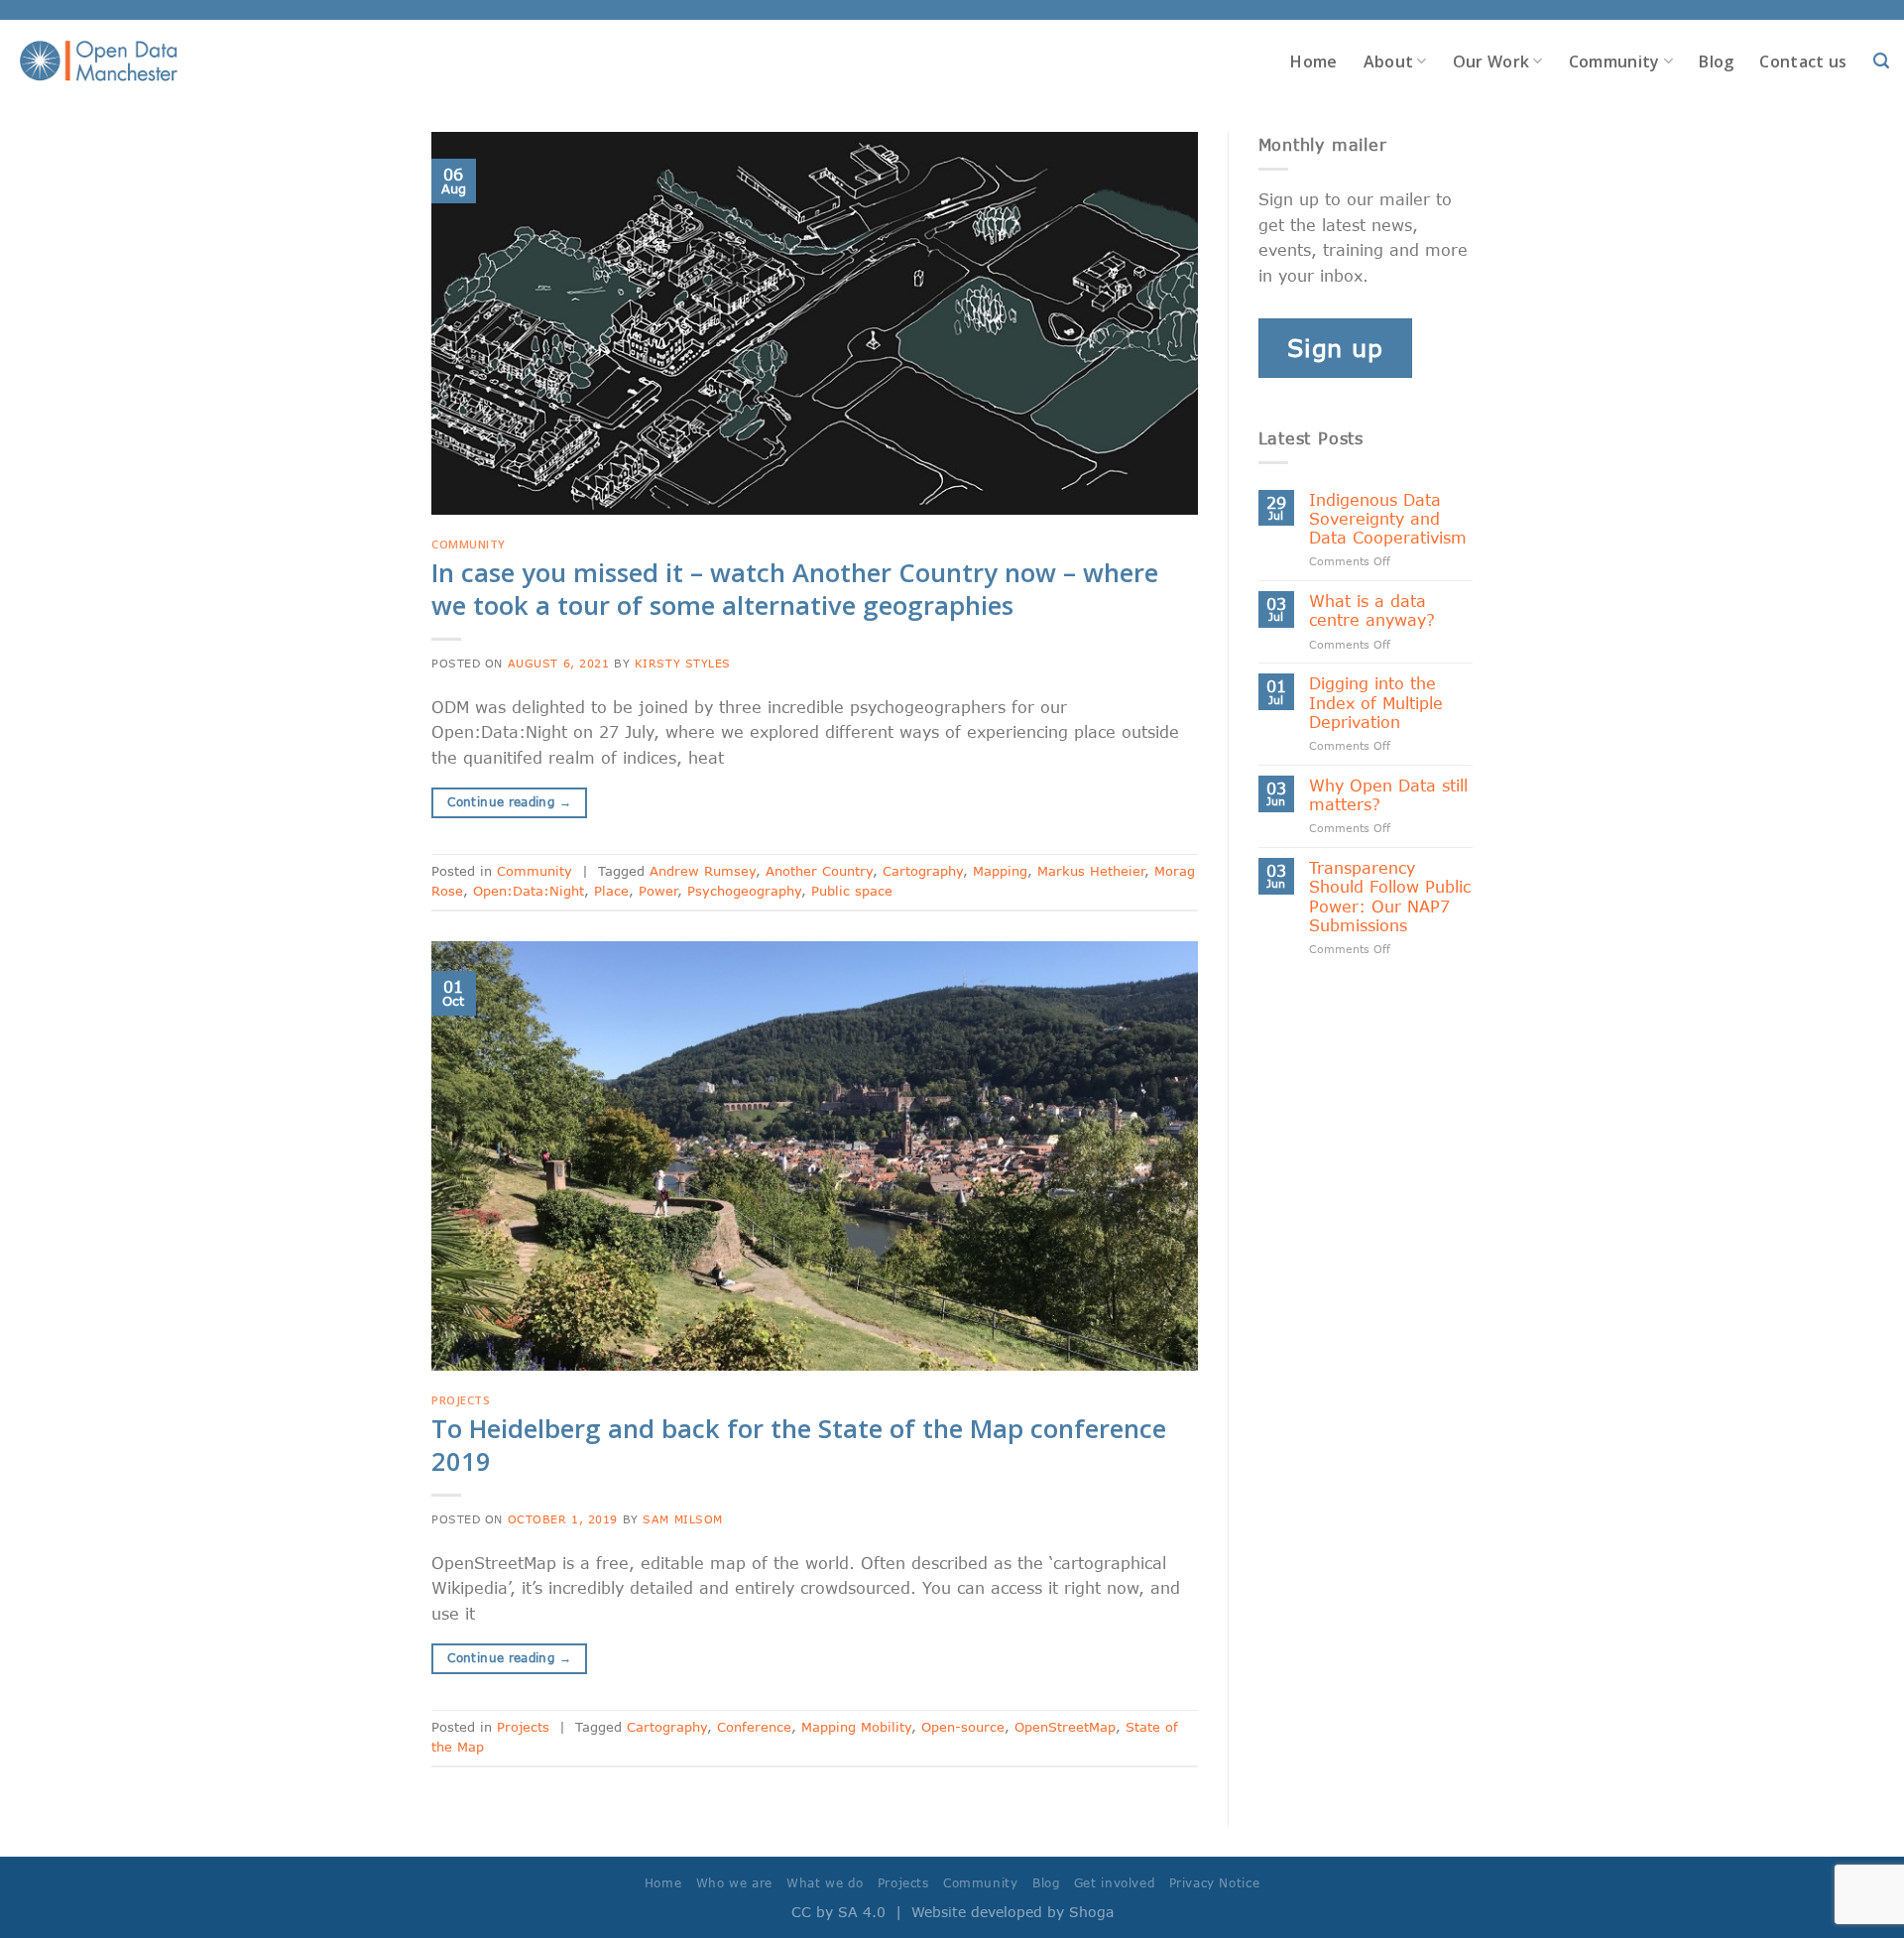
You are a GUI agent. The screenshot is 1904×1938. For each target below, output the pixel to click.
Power (658, 891)
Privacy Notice (1215, 1883)
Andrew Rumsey (703, 871)
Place (611, 891)
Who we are (734, 1883)
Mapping (1000, 871)
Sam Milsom (683, 1519)
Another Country (819, 871)
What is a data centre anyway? (1372, 610)
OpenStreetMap (1065, 1727)
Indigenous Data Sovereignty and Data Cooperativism (1388, 518)
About (1389, 61)
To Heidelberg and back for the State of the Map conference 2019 (799, 1445)
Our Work (1491, 61)
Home (1313, 61)
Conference (754, 1727)
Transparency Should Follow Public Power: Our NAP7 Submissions (1390, 896)
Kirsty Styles (683, 663)
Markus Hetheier (1091, 871)
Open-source (963, 1727)
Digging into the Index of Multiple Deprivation (1376, 702)
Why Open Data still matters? (1388, 794)
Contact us (1803, 61)
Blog (1716, 61)
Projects (461, 1400)
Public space (852, 891)
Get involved (1114, 1883)
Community (1614, 61)
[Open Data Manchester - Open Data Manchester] (99, 61)
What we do (825, 1883)
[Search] (1881, 61)
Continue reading (509, 802)
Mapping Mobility (856, 1727)
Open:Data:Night (529, 891)
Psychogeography (744, 891)
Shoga (1091, 1912)
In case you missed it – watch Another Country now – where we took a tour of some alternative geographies (795, 589)
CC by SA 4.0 (838, 1912)
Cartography (923, 871)
